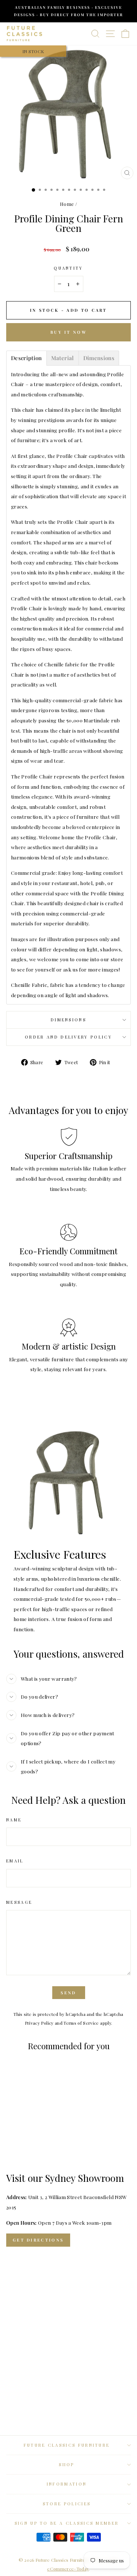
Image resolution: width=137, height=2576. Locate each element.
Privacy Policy (39, 2023)
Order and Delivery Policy (68, 1037)
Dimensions (68, 1020)
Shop (66, 2464)
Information (67, 2484)
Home (67, 204)
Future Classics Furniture (67, 2445)
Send (68, 1993)
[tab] (26, 358)
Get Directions (38, 2240)
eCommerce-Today (68, 2569)
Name (14, 1820)
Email (15, 1861)
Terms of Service (81, 2023)
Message (19, 1902)
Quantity (68, 268)
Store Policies (67, 2504)
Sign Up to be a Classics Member (67, 2523)
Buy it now (68, 332)
